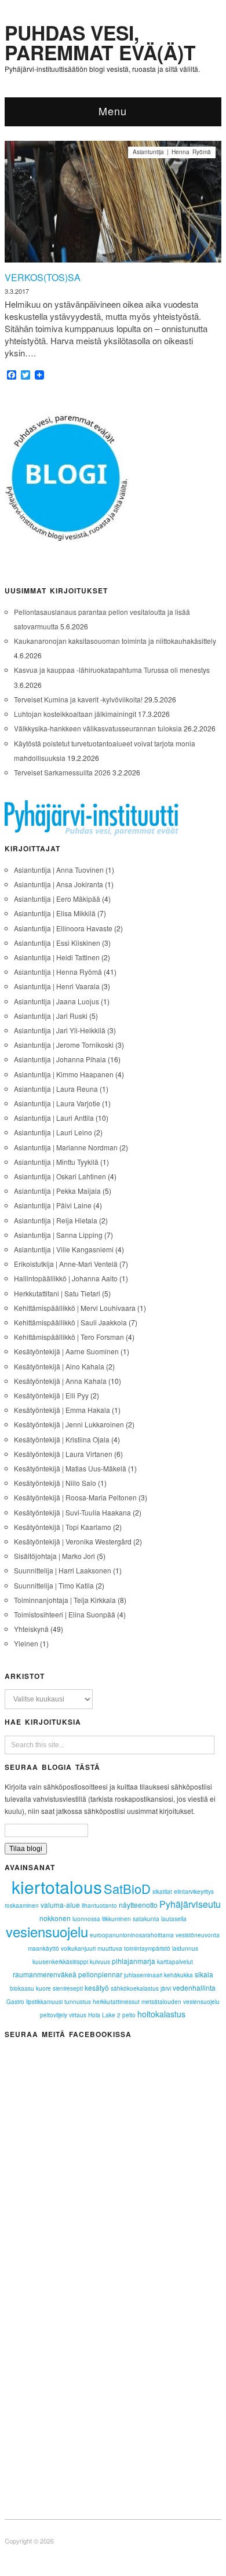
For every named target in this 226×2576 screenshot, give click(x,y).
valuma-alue (60, 1905)
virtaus (78, 2015)
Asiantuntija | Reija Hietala (56, 1220)
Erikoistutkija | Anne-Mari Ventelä (66, 1264)
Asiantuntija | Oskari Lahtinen (60, 1176)
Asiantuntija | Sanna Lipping (58, 1235)
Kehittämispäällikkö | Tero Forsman (69, 1337)
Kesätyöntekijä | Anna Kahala (60, 1381)
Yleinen (26, 1643)
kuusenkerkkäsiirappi (60, 1962)
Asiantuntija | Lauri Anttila (54, 1118)
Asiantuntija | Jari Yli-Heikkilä (60, 1030)
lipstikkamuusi (44, 2002)
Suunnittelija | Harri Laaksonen (63, 1570)
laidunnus (185, 1948)
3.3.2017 (17, 291)
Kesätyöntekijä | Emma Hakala (62, 1410)
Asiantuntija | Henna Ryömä (172, 152)
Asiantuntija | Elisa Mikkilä (55, 913)
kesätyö (97, 1987)
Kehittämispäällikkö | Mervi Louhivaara (75, 1308)
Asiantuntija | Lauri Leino (53, 1132)
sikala (204, 1974)
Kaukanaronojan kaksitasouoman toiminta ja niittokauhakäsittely (115, 641)
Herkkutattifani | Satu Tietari (57, 1293)
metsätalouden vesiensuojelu (181, 2002)
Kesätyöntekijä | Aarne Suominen (66, 1351)
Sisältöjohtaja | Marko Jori (54, 1556)
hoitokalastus (161, 2014)
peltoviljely (54, 2015)
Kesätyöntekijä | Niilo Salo (55, 1483)
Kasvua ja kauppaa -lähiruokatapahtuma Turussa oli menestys (112, 670)
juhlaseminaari (143, 1975)
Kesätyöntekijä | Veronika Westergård (73, 1541)
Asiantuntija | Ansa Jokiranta (59, 884)
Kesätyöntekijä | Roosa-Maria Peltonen (75, 1497)
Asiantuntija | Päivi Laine (53, 1205)
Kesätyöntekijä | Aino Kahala (59, 1366)
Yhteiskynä (31, 1629)
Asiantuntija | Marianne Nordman (66, 1147)
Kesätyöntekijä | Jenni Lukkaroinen (69, 1424)
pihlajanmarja (134, 1961)
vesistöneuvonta (198, 1935)
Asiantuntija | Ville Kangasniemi (64, 1249)
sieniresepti (68, 1988)
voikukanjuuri (78, 1948)
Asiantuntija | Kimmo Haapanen (64, 1074)
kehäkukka (178, 1975)
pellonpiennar (100, 1974)
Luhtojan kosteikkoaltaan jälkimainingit (75, 714)
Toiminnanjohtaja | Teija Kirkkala (65, 1600)
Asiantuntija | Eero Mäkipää (57, 899)
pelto (129, 2015)
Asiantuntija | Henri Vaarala (57, 986)
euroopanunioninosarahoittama (132, 1935)
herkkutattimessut (116, 2002)
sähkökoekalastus (135, 1988)
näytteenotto (138, 1905)
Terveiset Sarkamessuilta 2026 (62, 772)
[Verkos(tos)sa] (113, 205)
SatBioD (127, 1888)
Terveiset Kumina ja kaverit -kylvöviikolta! (78, 699)
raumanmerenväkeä (45, 1974)
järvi (166, 1988)
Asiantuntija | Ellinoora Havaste (63, 928)
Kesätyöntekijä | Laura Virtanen (63, 1454)
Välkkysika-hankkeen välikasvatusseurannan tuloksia (98, 728)
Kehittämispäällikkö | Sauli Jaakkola (70, 1322)
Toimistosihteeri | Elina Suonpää (65, 1614)
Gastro (15, 2002)
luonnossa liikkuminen (102, 1919)
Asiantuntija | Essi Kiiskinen (57, 943)
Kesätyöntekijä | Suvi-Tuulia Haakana (72, 1512)
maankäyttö (43, 1948)
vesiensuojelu (47, 1931)
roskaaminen (22, 1905)
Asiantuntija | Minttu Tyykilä (56, 1162)
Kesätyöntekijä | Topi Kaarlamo (63, 1527)
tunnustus (78, 2002)
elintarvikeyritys (194, 1892)
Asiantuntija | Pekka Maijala (57, 1191)
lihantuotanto (99, 1905)
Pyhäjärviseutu (190, 1904)
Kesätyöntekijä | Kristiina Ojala (62, 1439)
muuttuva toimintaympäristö (134, 1948)
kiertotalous (57, 1887)
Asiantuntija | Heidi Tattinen (57, 957)
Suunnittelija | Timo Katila (54, 1585)
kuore (43, 1988)
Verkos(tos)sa (43, 277)
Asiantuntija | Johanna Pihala (60, 1059)
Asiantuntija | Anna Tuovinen (59, 870)
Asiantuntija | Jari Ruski (51, 1016)
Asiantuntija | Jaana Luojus (57, 1001)
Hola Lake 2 (104, 2015)
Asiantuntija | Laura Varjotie (57, 1103)
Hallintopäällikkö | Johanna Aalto (66, 1278)
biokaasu (22, 1988)
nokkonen (55, 1918)
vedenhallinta (194, 1987)
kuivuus (100, 1962)
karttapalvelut (175, 1962)
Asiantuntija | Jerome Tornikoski (64, 1045)
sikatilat (162, 1892)
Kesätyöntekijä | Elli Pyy (51, 1395)
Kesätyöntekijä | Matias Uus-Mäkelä (70, 1468)
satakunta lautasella (160, 1919)
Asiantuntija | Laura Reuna (56, 1089)
